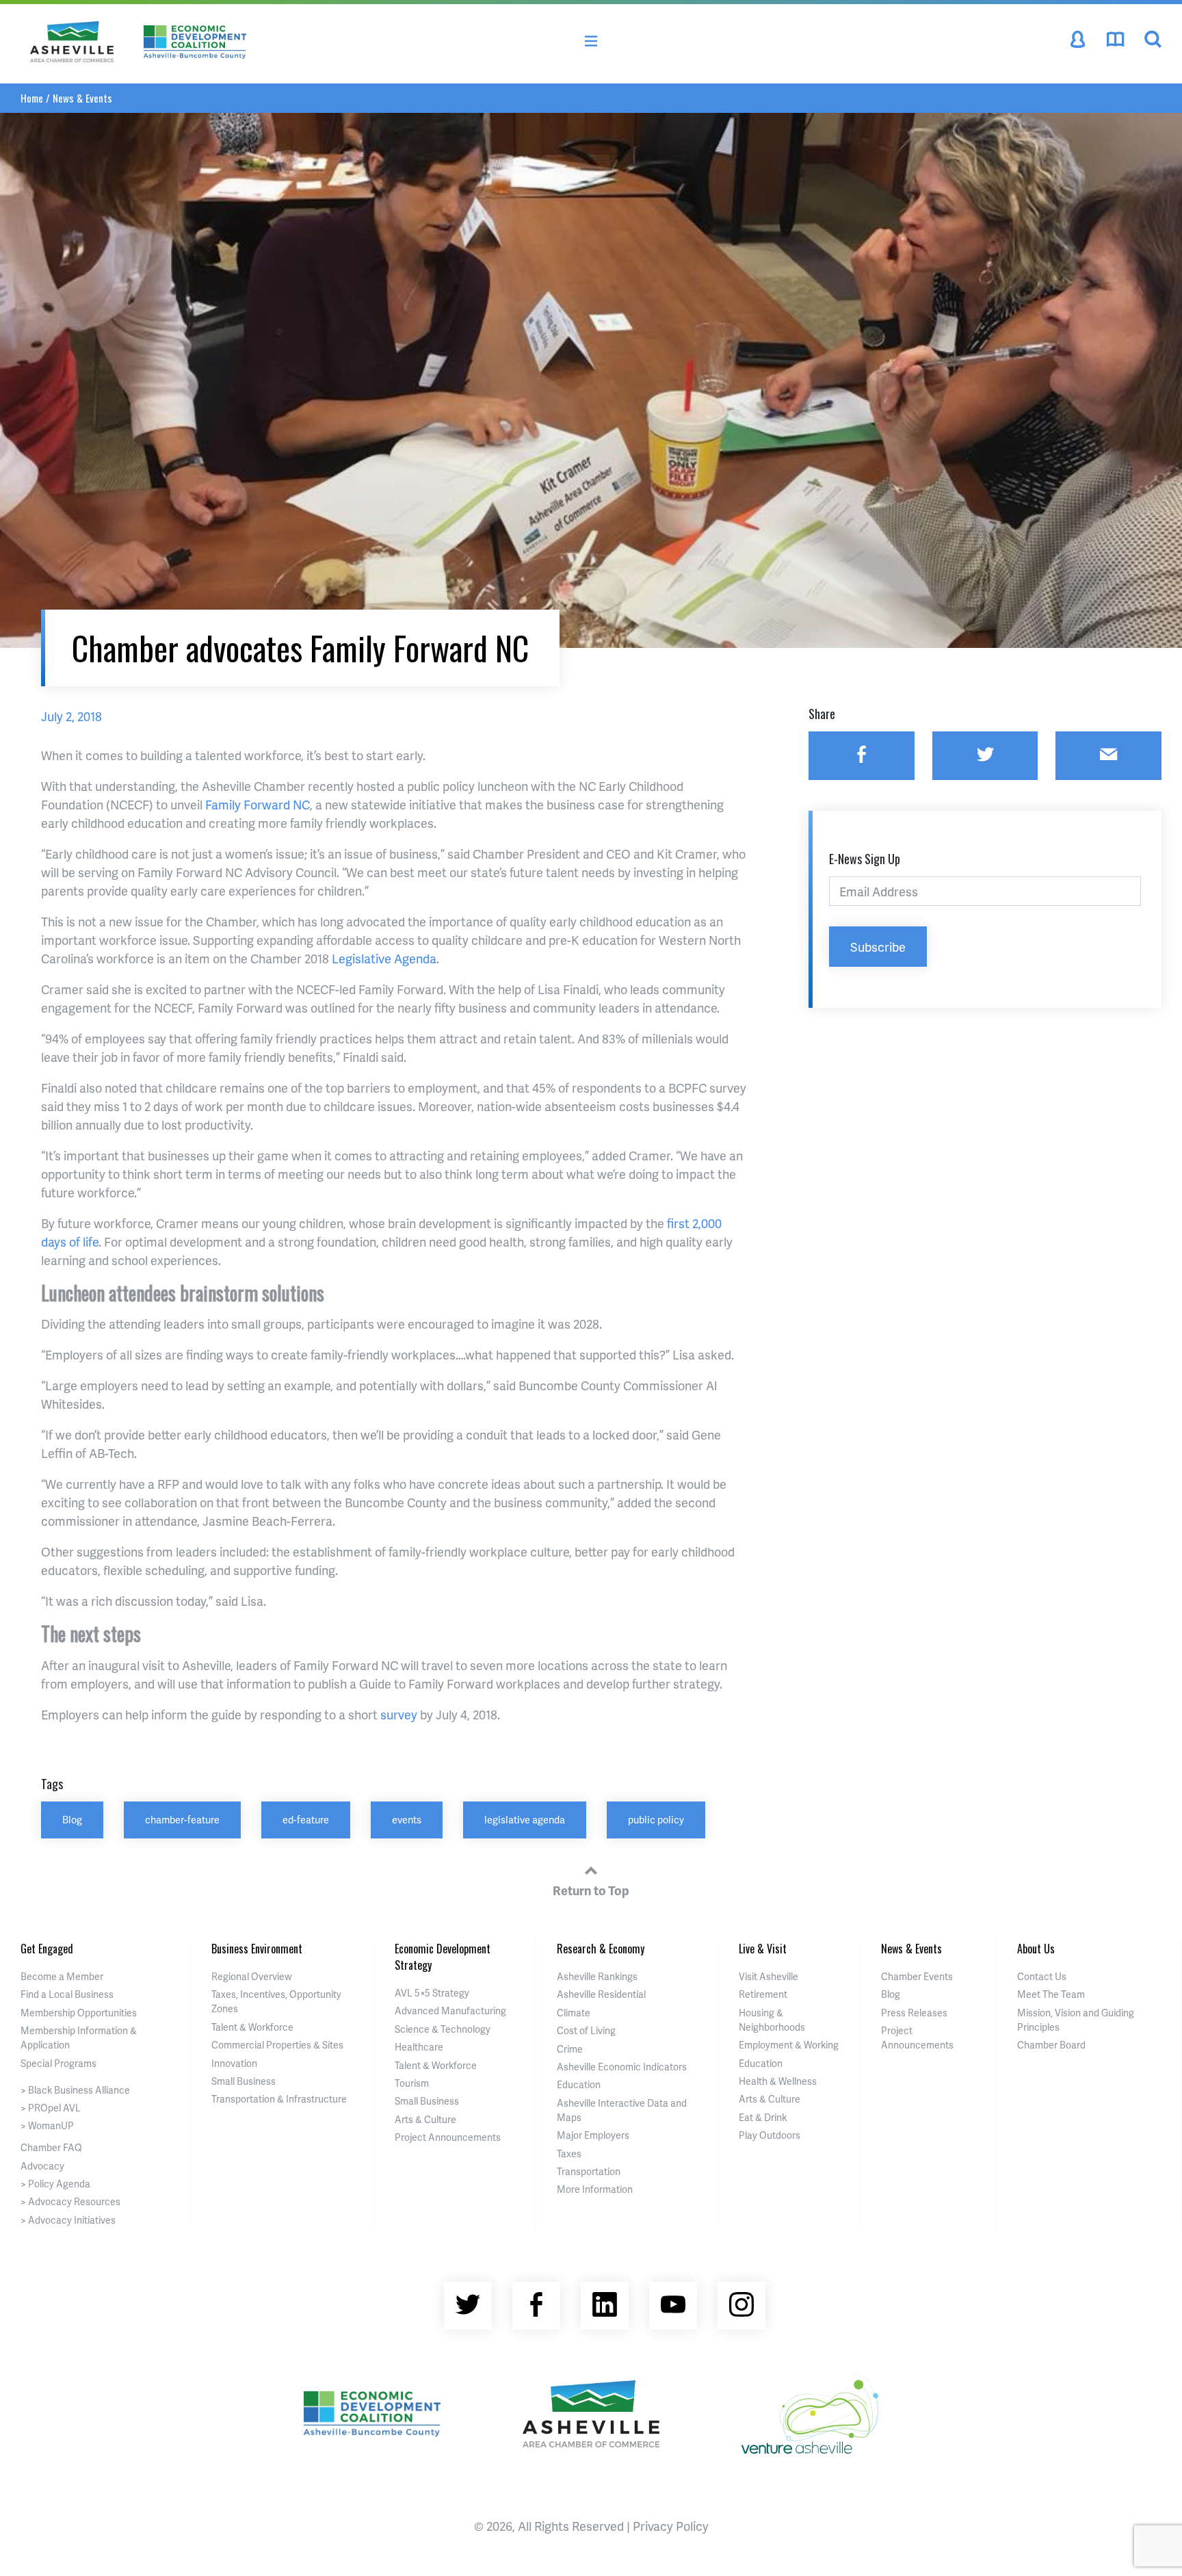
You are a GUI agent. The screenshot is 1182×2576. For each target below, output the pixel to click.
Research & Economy (601, 1949)
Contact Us (1042, 1976)
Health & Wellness (778, 2081)
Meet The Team (1051, 1994)
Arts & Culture (425, 2119)
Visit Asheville (769, 1976)
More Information (595, 2189)
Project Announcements (448, 2137)
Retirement (763, 1994)
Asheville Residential (601, 1994)
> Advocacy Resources (70, 2201)
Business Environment (257, 1949)
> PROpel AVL (51, 2108)
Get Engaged (47, 1949)
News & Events (82, 98)
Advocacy (42, 2166)
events (407, 1819)
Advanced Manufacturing (450, 2011)
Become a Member (62, 1976)
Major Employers (593, 2135)
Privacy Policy (671, 2526)
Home (32, 98)
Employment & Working (789, 2045)
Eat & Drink (763, 2117)
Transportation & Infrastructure (279, 2099)
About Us (1036, 1949)
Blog (72, 1819)
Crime (570, 2049)
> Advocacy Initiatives (68, 2220)
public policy (656, 1819)
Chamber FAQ (51, 2147)
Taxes (569, 2154)
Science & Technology (443, 2029)
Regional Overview (252, 1976)
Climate (574, 2013)
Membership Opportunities (79, 2013)
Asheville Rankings (597, 1976)
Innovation (234, 2063)
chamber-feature (182, 1819)
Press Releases (914, 2013)
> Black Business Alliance (75, 2090)
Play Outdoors (770, 2135)
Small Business (244, 2081)
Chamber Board (1051, 2045)
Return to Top (591, 1890)
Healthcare (419, 2047)
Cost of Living (586, 2030)
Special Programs (58, 2063)
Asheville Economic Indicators (622, 2067)
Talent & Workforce (252, 2027)
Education (579, 2084)
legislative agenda (525, 1819)
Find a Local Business (67, 1994)
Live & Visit (763, 1949)
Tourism (412, 2083)
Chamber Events (917, 1976)
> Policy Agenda (55, 2184)
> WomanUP (47, 2125)
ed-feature (306, 1819)
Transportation (589, 2171)
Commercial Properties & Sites (277, 2045)
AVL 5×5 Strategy (432, 1993)
